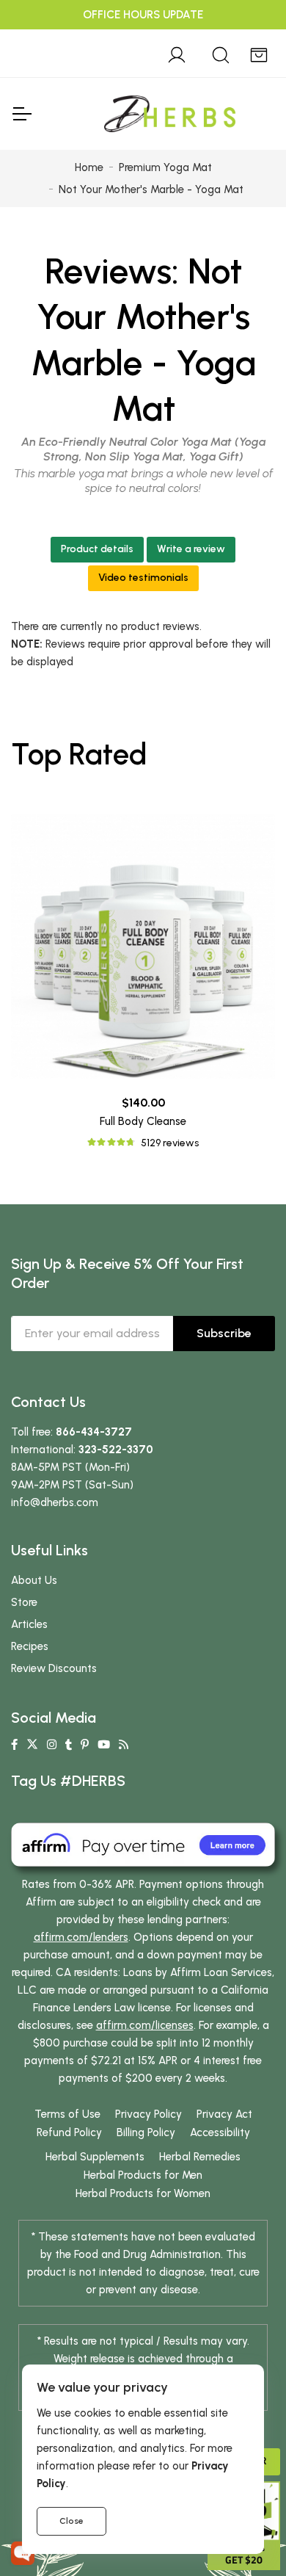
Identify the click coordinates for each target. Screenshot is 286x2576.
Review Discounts (54, 1668)
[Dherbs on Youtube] (104, 1745)
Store (24, 1602)
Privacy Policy (148, 2114)
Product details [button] (97, 549)
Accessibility (220, 2132)
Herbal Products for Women (143, 2193)
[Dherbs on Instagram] (52, 1745)
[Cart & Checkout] (259, 53)
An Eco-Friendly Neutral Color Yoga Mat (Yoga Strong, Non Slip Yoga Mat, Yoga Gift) (143, 449)
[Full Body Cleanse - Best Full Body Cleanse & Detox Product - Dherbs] (143, 947)
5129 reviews (170, 1143)
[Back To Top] (245, 41)
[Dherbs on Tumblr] (69, 1745)
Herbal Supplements (95, 2157)
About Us (34, 1580)
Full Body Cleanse (143, 1121)
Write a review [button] (191, 549)
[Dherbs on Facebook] (14, 1745)
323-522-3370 (116, 1450)
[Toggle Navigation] (21, 114)
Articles (29, 1624)
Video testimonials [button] (143, 578)
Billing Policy (146, 2132)
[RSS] (124, 1745)
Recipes (30, 1646)
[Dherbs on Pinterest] (85, 1745)
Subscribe (224, 1333)
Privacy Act (224, 2114)
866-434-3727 (94, 1432)
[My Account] (177, 53)
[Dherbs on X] (32, 1745)
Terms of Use (67, 2114)
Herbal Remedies (200, 2157)
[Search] (221, 53)
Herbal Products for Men (143, 2175)
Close (71, 2521)
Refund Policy (69, 2132)
